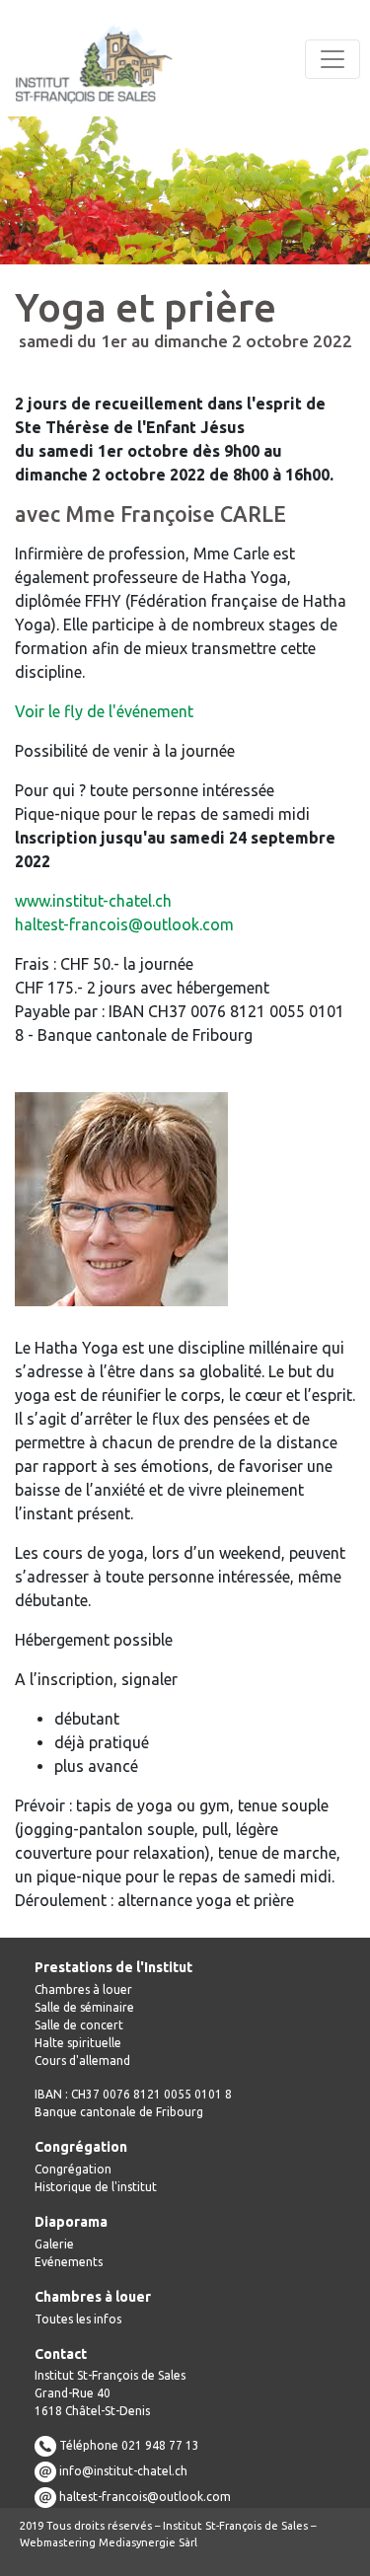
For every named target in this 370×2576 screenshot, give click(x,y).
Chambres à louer (83, 1989)
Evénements (69, 2262)
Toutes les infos (78, 2319)
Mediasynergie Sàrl (148, 2542)
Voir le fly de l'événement (104, 711)
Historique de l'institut (96, 2187)
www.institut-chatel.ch (93, 901)
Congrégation (73, 2169)
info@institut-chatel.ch (123, 2471)
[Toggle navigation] (333, 59)
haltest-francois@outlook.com (124, 924)
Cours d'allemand (82, 2061)
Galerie (54, 2244)
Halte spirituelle (78, 2043)
